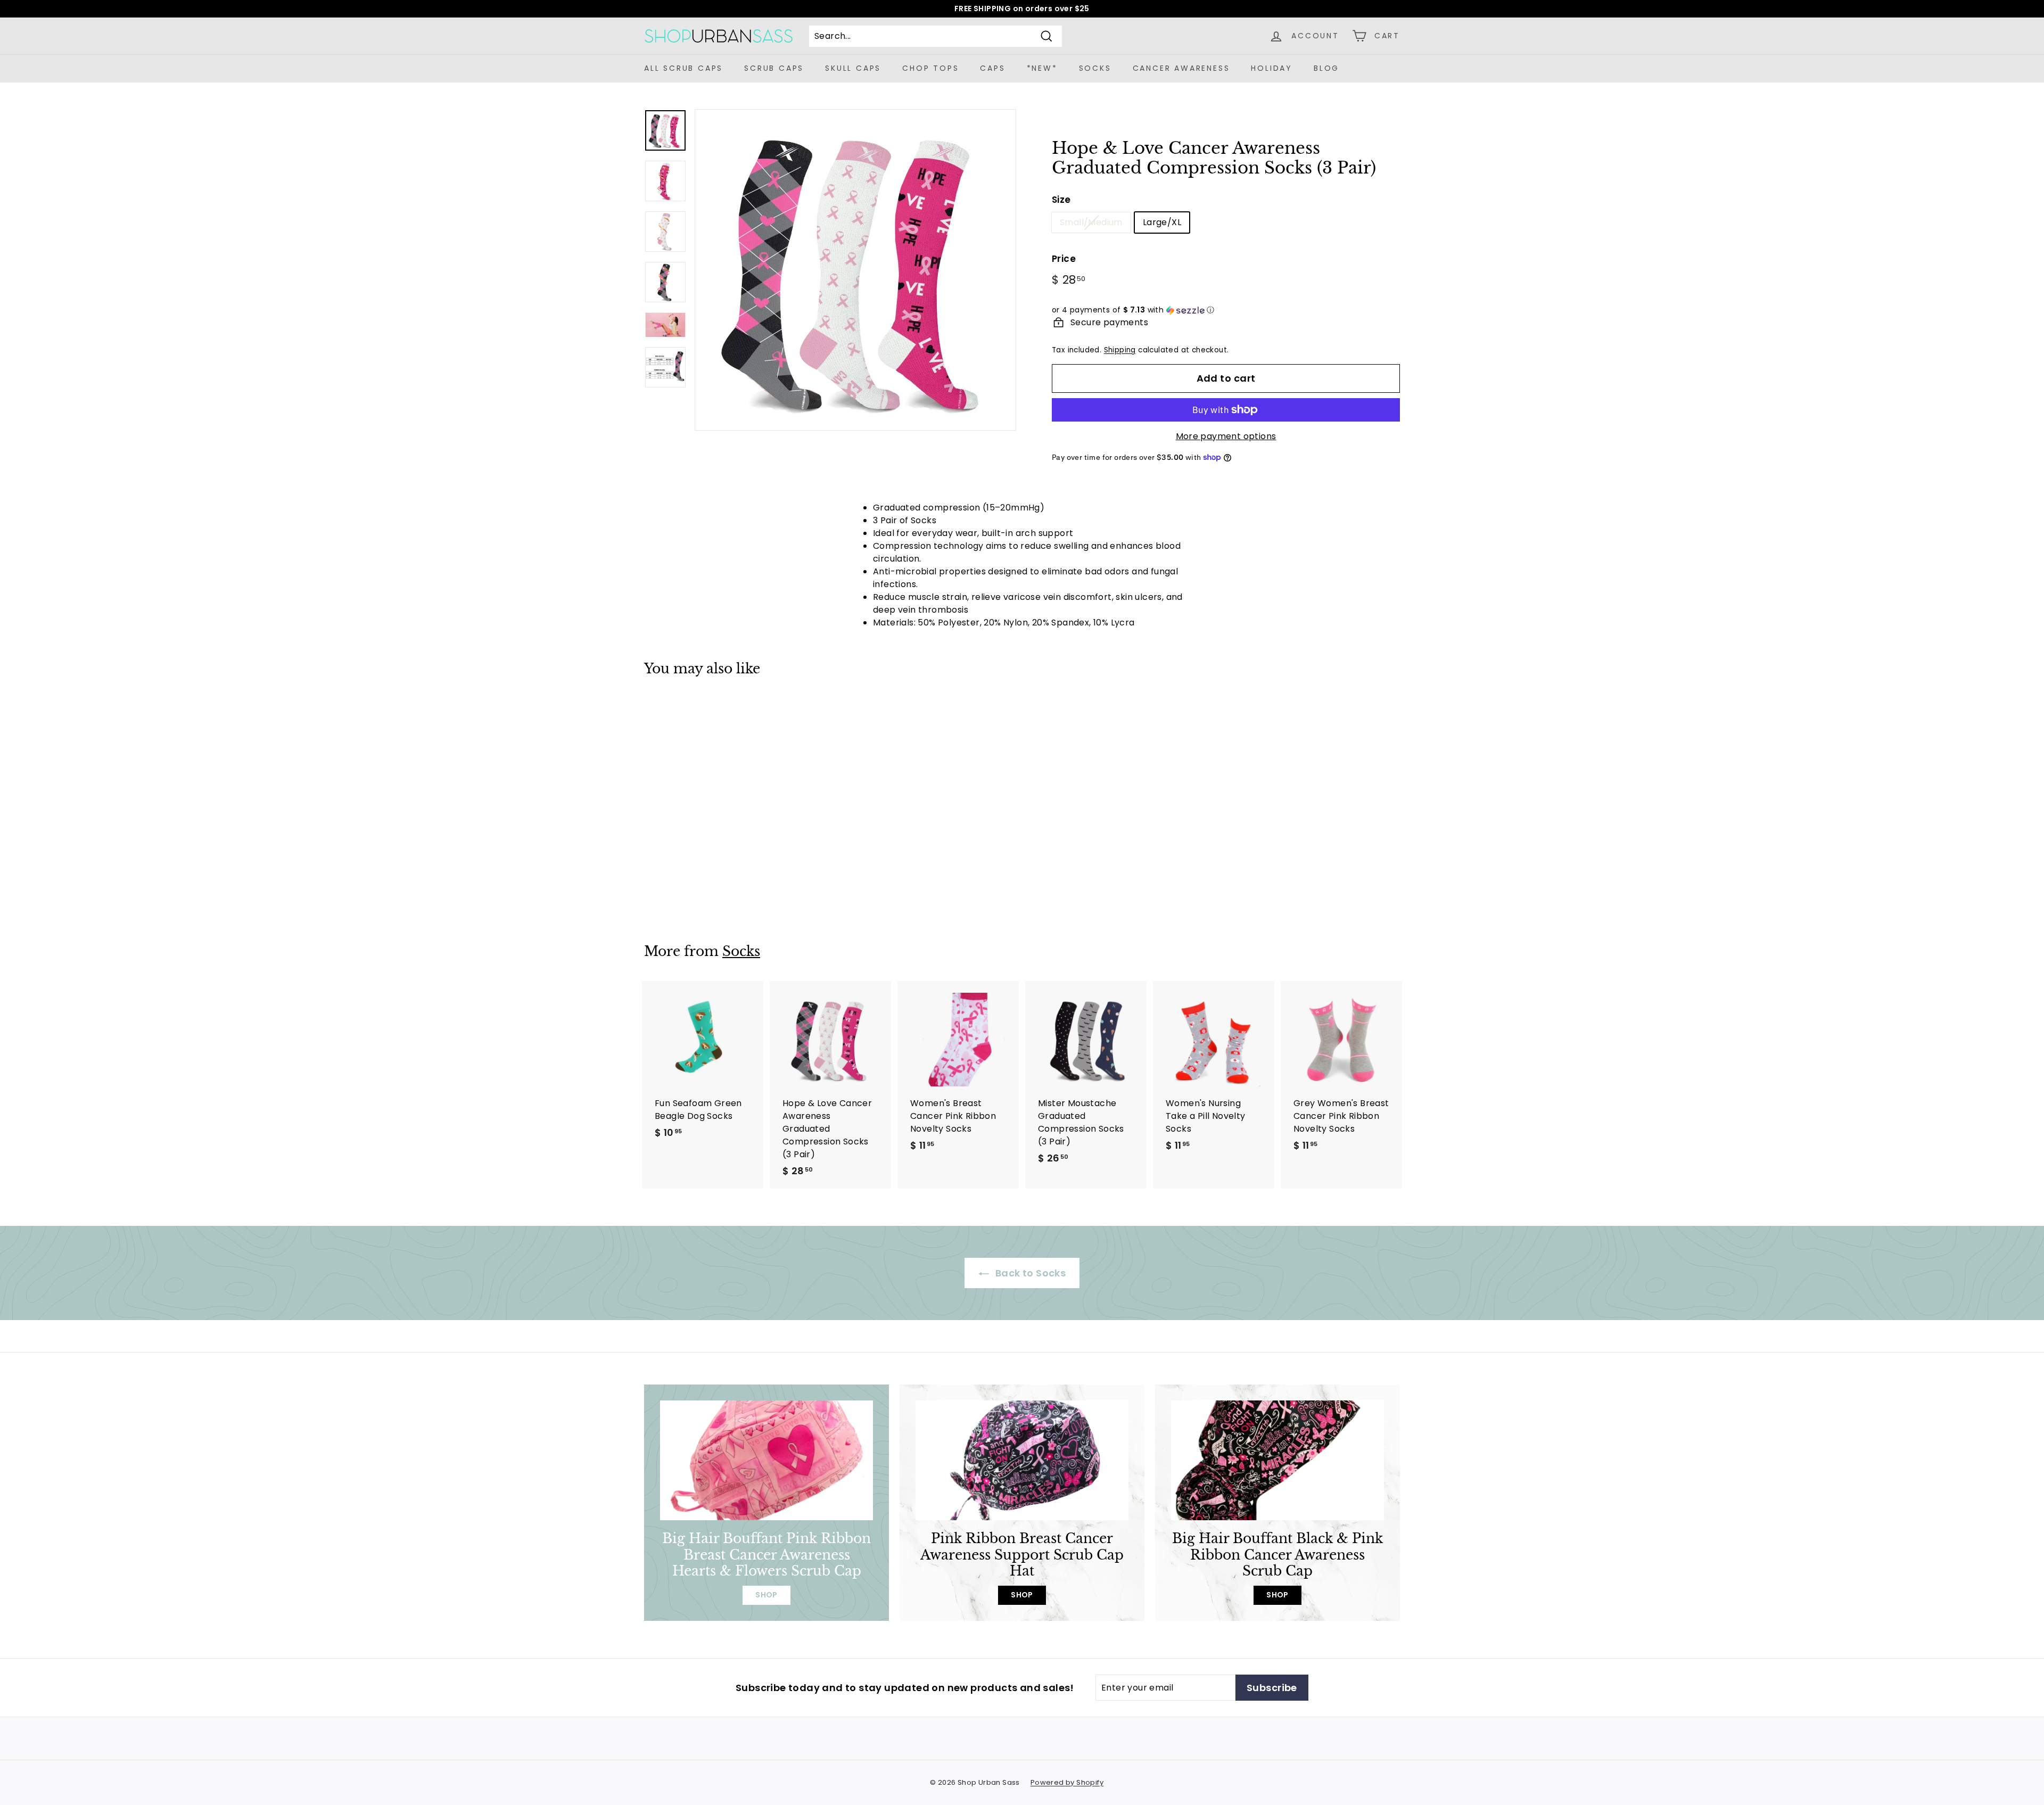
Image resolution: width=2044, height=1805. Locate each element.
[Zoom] (855, 270)
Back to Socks (1030, 1273)
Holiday (1272, 68)
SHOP (767, 1595)
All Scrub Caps (683, 68)
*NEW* (1042, 68)
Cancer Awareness (1181, 68)
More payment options (1226, 436)
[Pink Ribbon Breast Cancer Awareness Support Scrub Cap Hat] (1022, 1460)
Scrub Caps (774, 68)
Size (1061, 200)
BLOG (1326, 68)
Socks (1095, 68)
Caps (992, 68)
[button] (1226, 310)
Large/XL (1162, 222)
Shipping (1120, 350)
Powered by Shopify (1067, 1782)
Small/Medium (1091, 222)
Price (1064, 259)
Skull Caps (853, 68)
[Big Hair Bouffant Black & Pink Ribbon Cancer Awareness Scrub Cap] (1278, 1460)
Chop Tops (930, 68)
